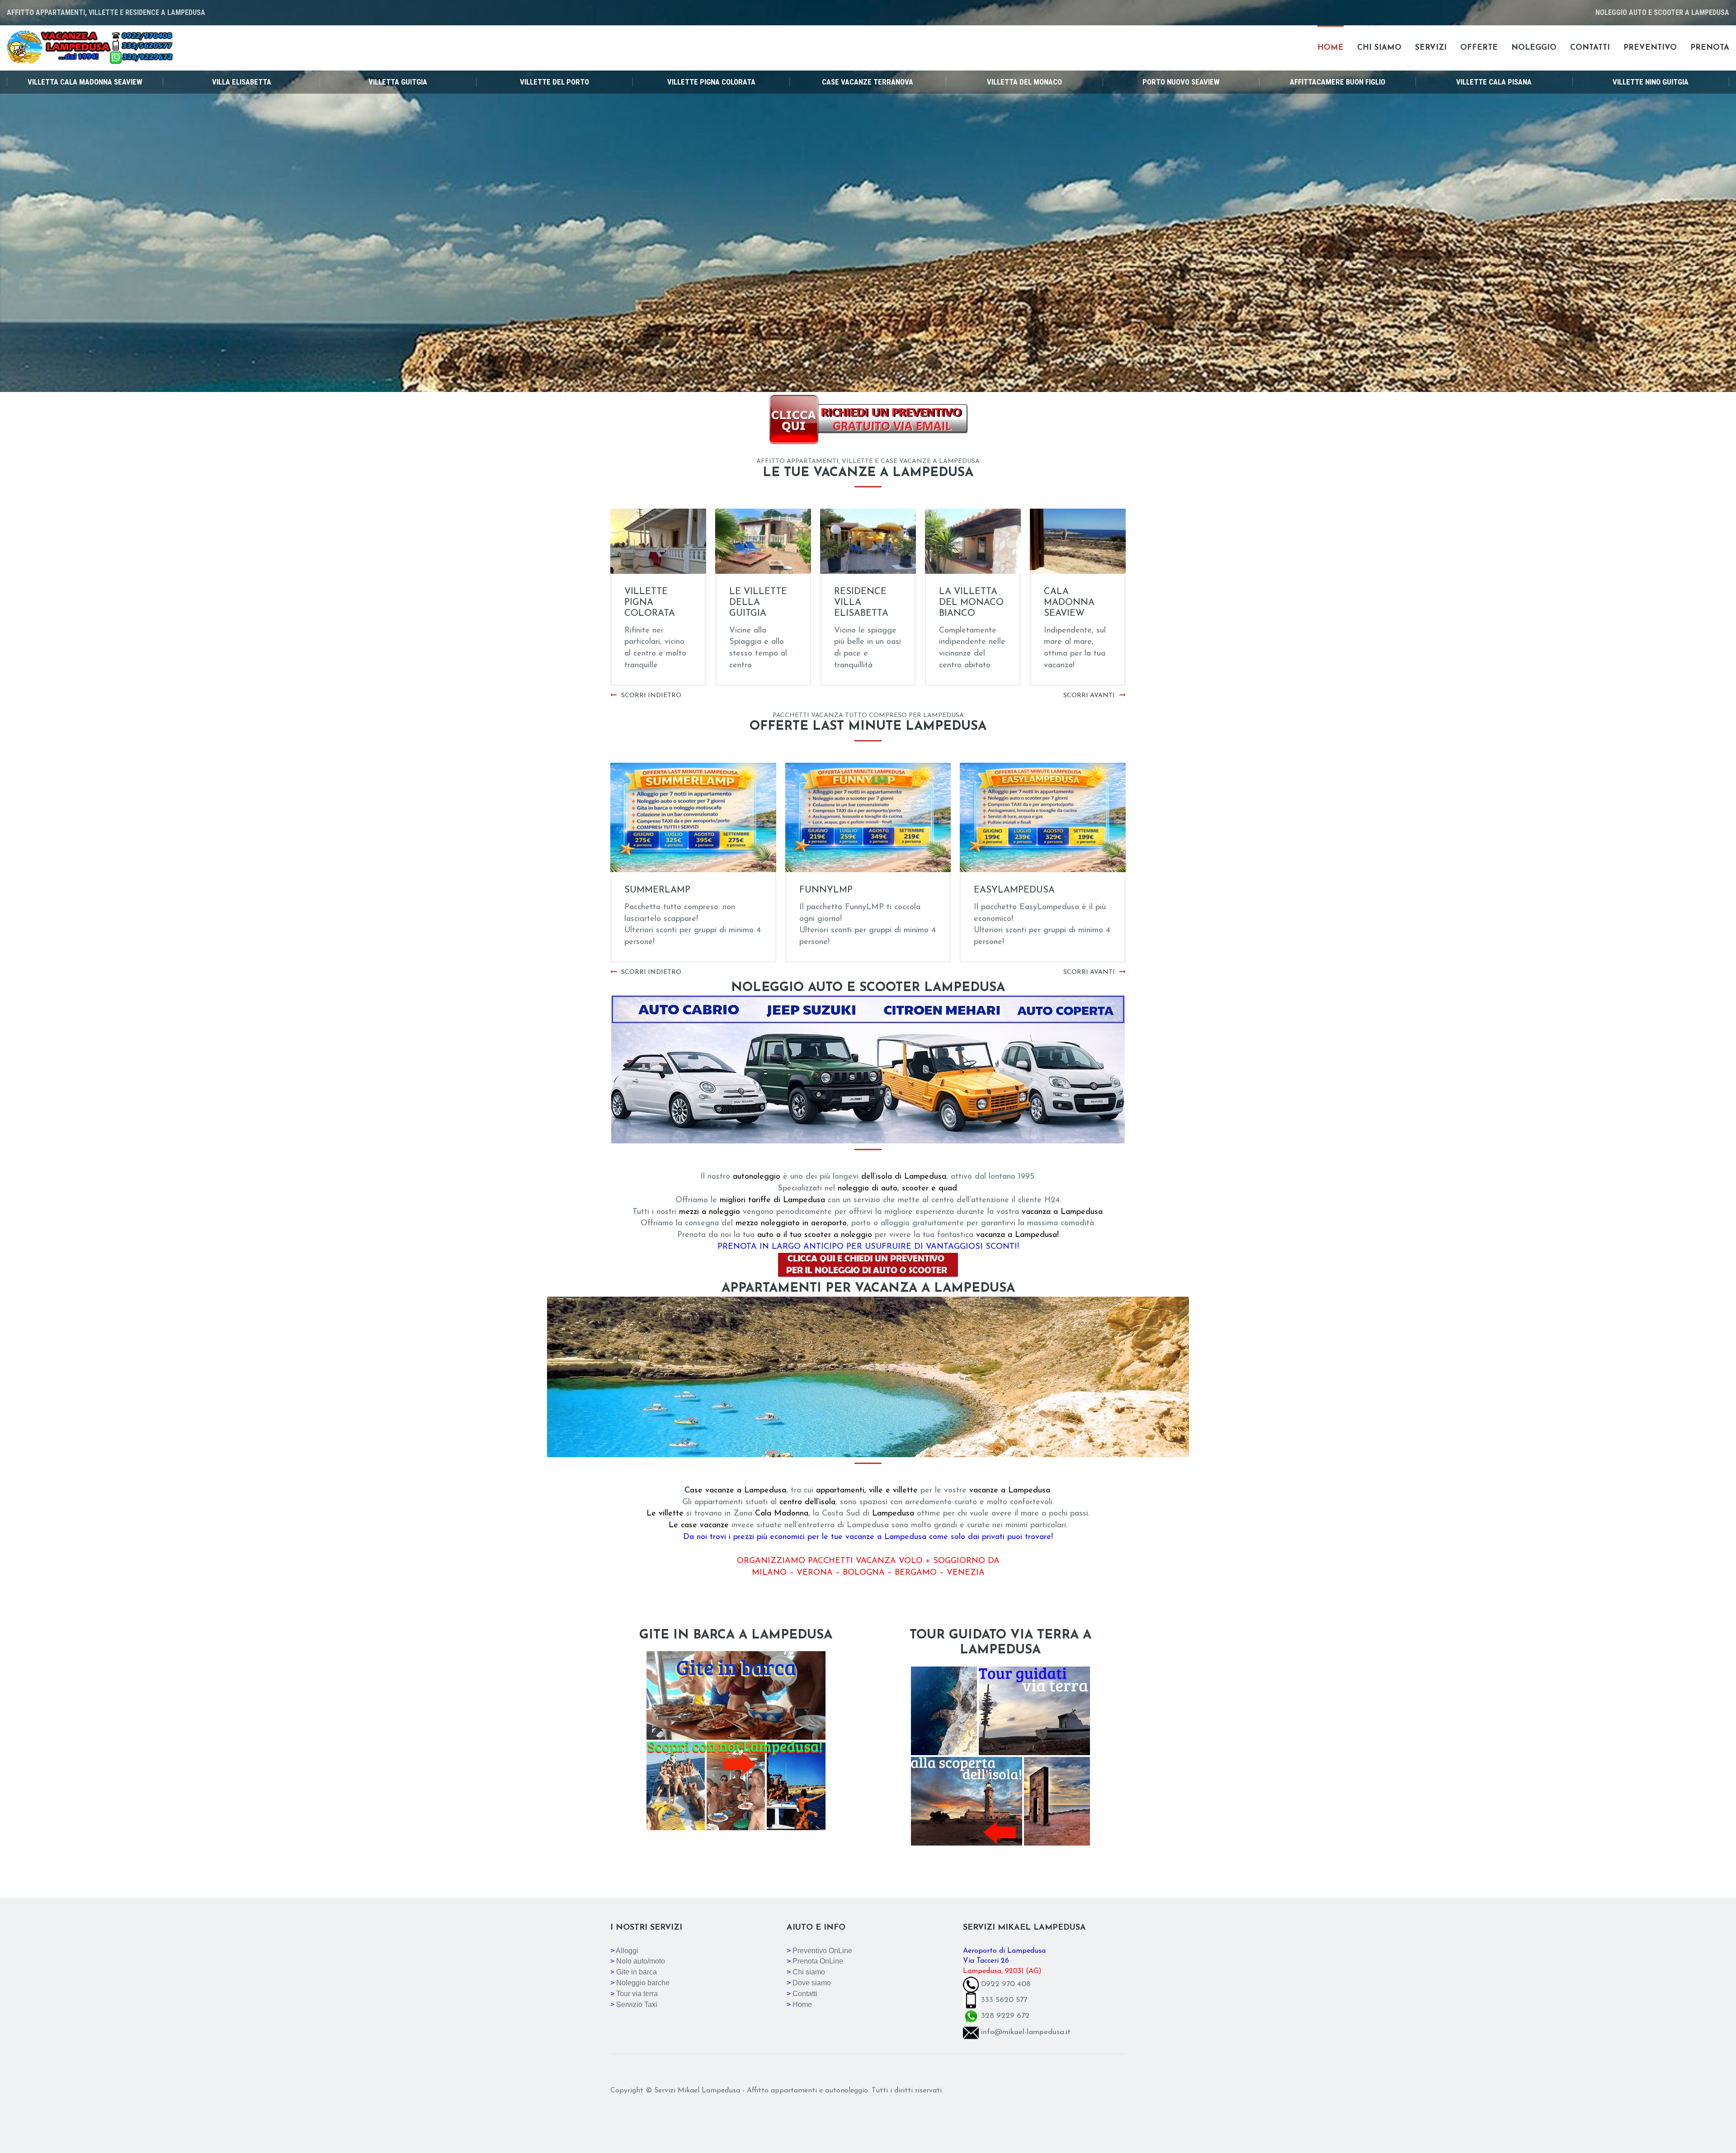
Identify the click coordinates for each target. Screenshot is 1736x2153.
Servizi (1431, 48)
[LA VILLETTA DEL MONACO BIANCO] (1078, 541)
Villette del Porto (554, 82)
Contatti (1590, 48)
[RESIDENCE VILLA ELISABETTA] (973, 541)
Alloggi (627, 1951)
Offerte (1479, 48)
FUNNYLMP (826, 890)
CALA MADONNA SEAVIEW (650, 603)
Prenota (1710, 48)
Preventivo (1650, 48)
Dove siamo (812, 1983)
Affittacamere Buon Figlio (1337, 82)
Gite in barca (637, 1972)
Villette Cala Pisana (1494, 82)
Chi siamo (1379, 48)
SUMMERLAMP (657, 890)
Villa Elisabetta (242, 82)
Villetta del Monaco (1024, 82)
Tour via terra (637, 1994)
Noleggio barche (643, 1983)
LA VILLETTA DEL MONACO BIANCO (1076, 603)
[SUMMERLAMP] (693, 817)
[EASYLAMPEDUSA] (1043, 817)
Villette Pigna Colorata (711, 82)
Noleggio (1534, 48)
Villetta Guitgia (398, 82)
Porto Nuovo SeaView (1181, 82)
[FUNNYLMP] (868, 817)
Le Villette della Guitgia (863, 603)
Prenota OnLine (818, 1961)
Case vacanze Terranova (868, 82)
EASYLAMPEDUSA (1014, 890)
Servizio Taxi (637, 2004)
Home (1330, 48)
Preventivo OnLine (822, 1951)
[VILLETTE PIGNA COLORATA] (763, 541)
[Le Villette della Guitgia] (868, 541)
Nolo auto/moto (641, 1961)
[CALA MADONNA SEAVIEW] (658, 541)
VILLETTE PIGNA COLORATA (755, 603)
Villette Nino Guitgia (1651, 82)
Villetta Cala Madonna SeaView (85, 82)
